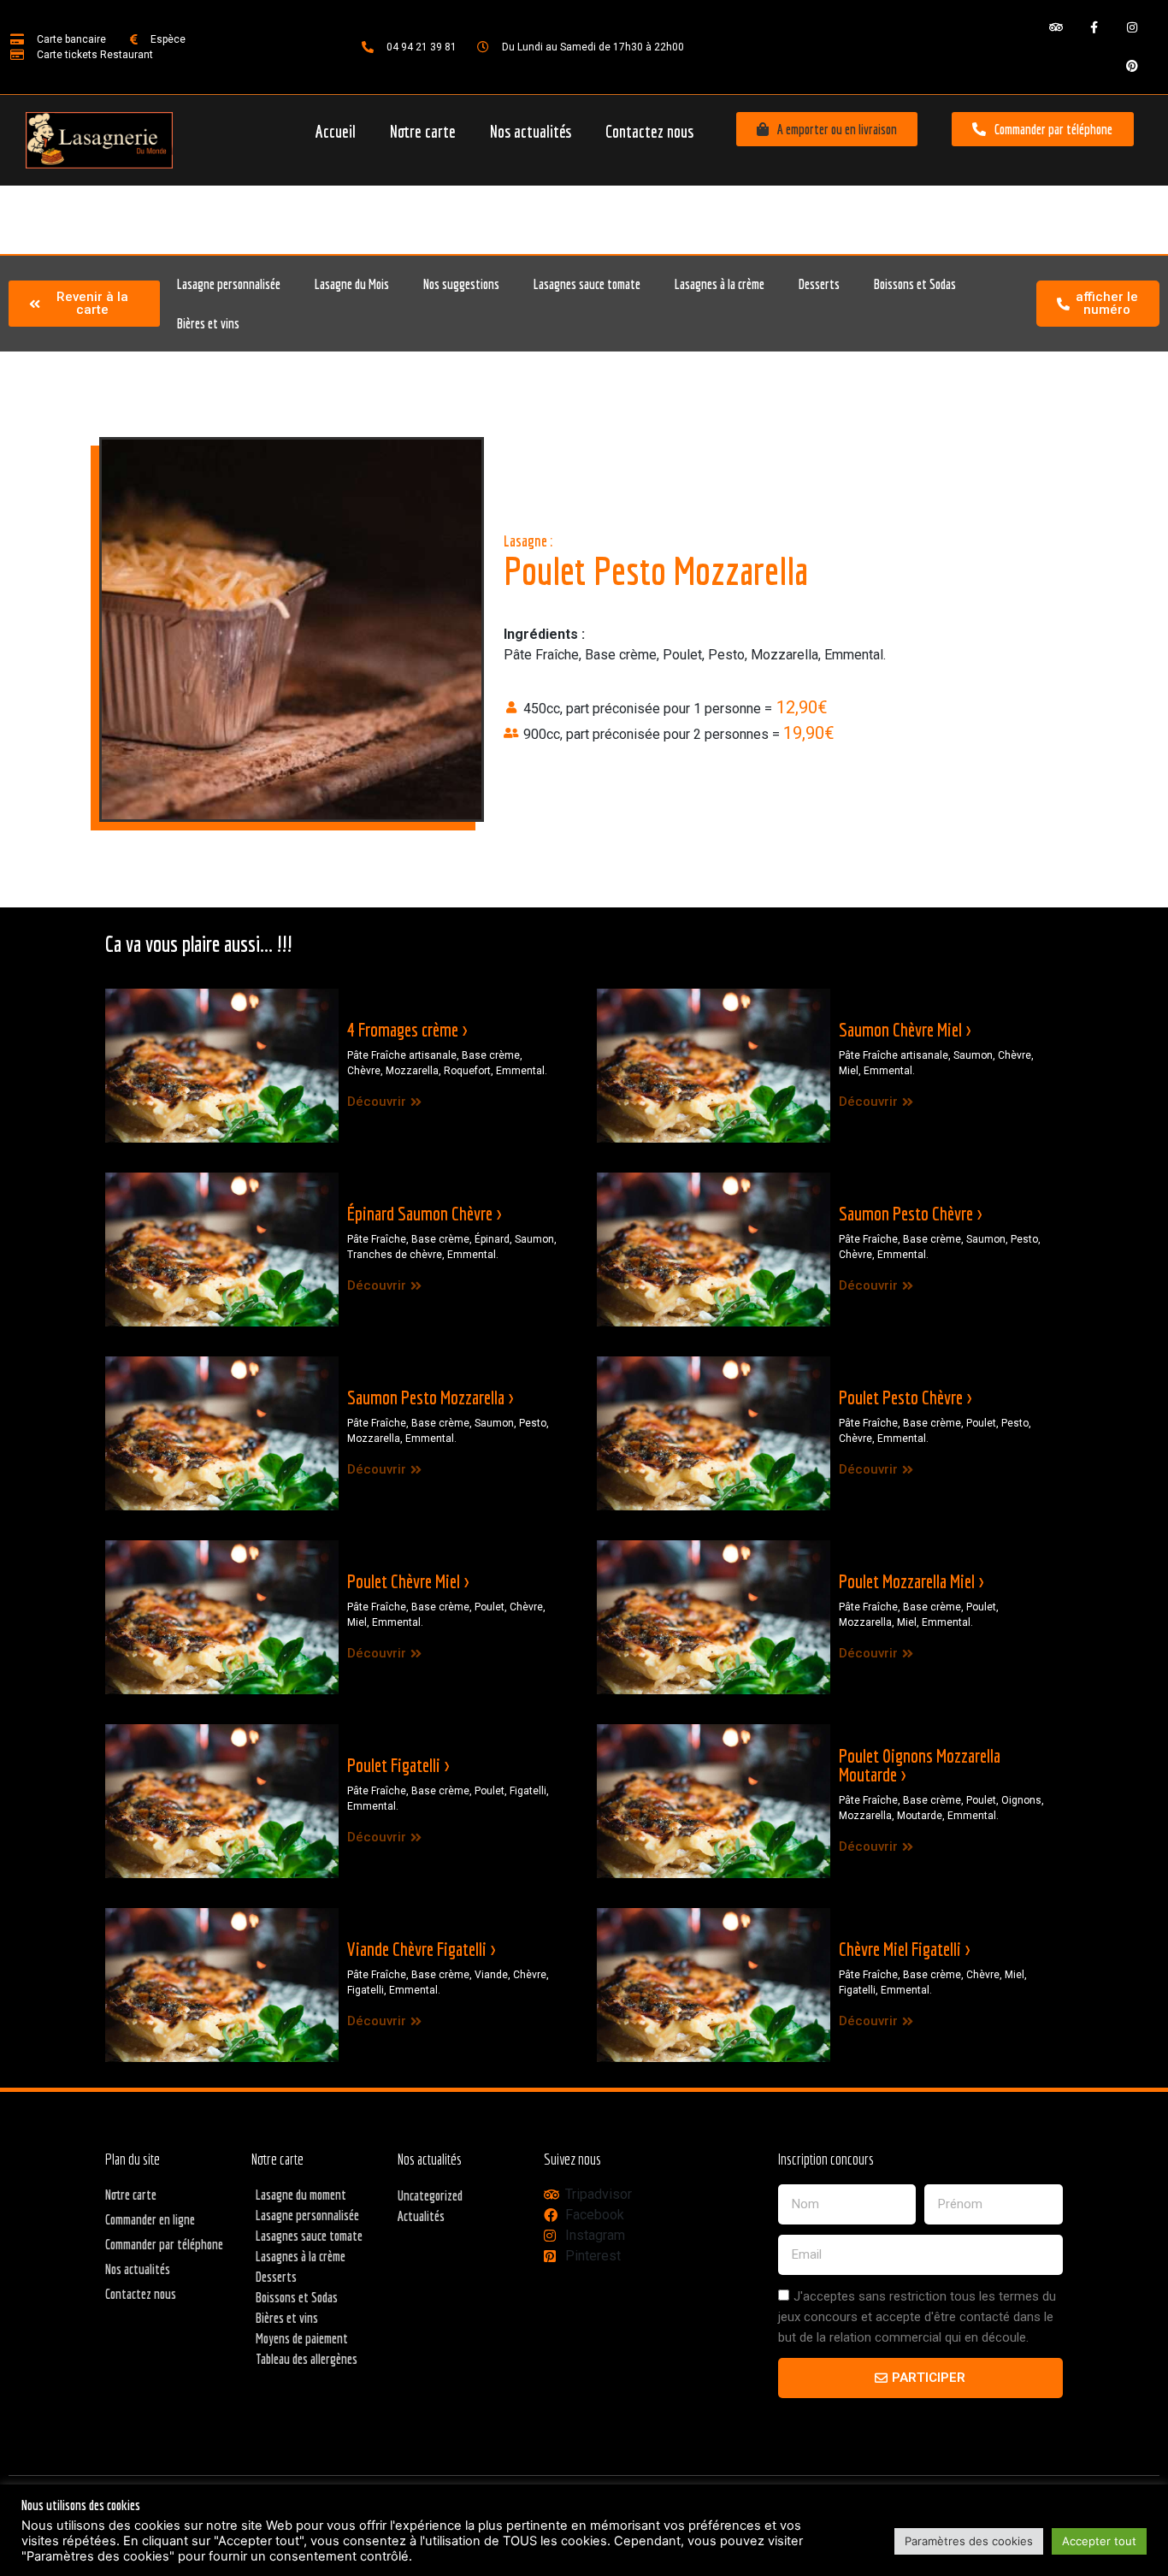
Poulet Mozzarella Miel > (911, 1581)
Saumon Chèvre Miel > (905, 1029)
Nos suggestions (461, 284)
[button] (827, 129)
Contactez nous (649, 131)
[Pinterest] (1133, 66)
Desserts (819, 284)
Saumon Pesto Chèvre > (910, 1213)
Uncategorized (430, 2195)
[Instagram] (1133, 28)
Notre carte (423, 131)
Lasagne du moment (301, 2195)
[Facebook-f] (1094, 28)
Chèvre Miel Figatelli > (904, 1949)
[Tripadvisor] (1056, 28)
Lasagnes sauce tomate (587, 284)
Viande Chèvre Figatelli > (421, 1949)
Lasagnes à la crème (720, 284)
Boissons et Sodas (915, 284)
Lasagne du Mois (352, 284)
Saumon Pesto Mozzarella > (430, 1397)
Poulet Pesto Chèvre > (905, 1397)
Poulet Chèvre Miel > (408, 1581)
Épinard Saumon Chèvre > (424, 1213)
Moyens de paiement (302, 2338)
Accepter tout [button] (1099, 2541)
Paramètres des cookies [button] (969, 2541)
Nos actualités (531, 131)
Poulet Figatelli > (398, 1765)
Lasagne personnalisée (229, 284)
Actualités (421, 2216)
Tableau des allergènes (307, 2359)
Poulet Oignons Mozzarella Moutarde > (920, 1765)
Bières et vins (208, 323)
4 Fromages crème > (407, 1029)
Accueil (336, 131)
